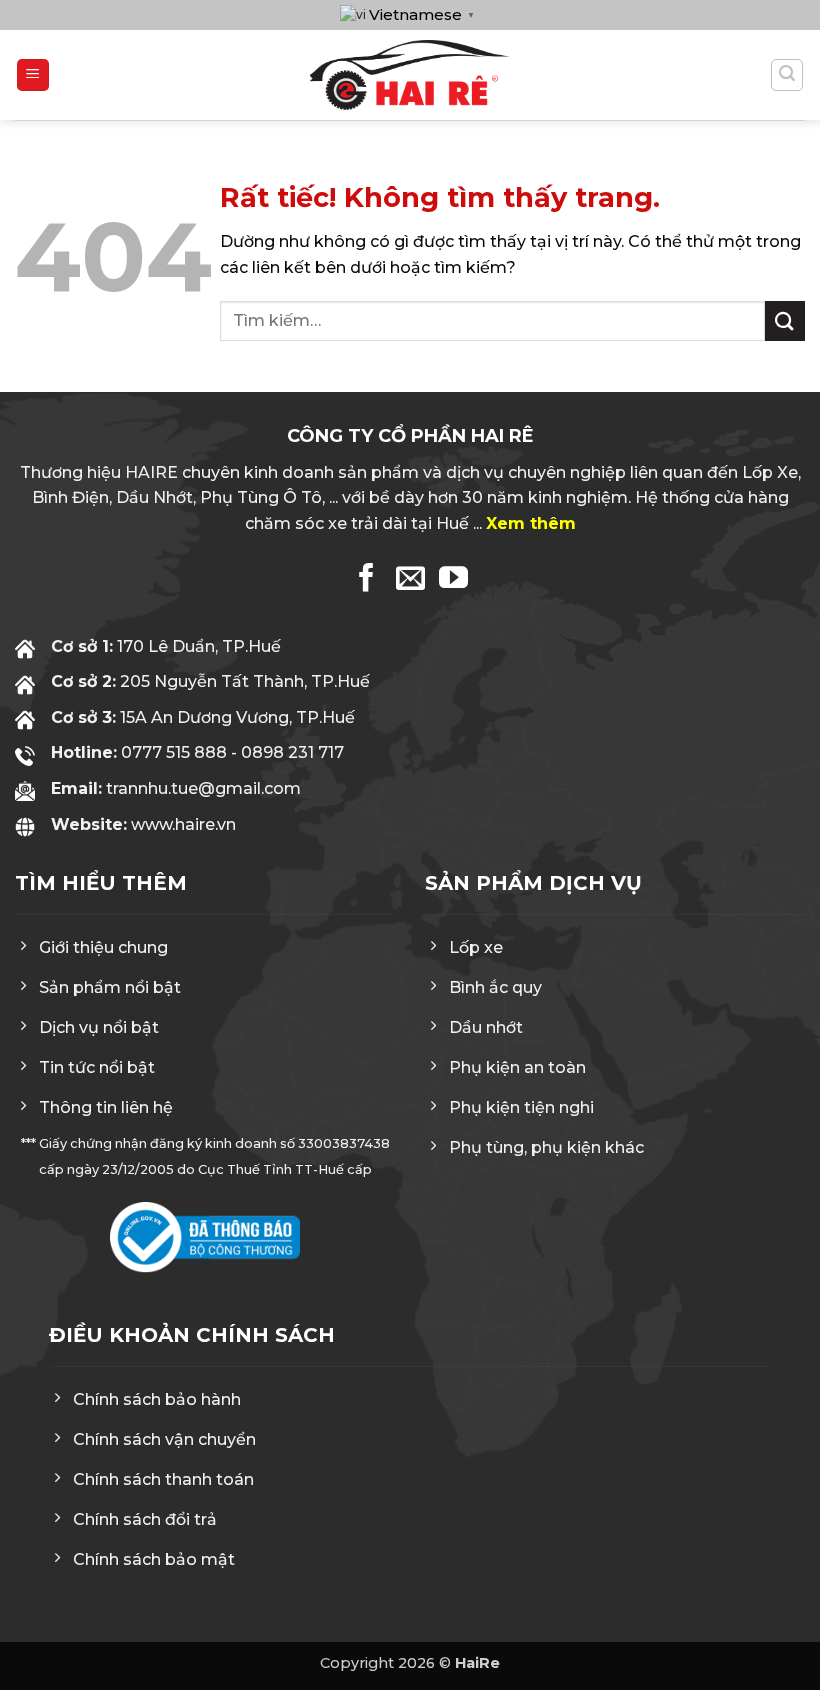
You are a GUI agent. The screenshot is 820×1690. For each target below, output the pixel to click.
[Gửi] (785, 320)
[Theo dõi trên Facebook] (366, 580)
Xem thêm (531, 523)
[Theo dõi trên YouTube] (453, 580)
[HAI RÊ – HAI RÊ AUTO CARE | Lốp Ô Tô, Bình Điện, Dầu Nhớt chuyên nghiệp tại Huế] (410, 75)
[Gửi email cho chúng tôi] (410, 580)
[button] (33, 75)
